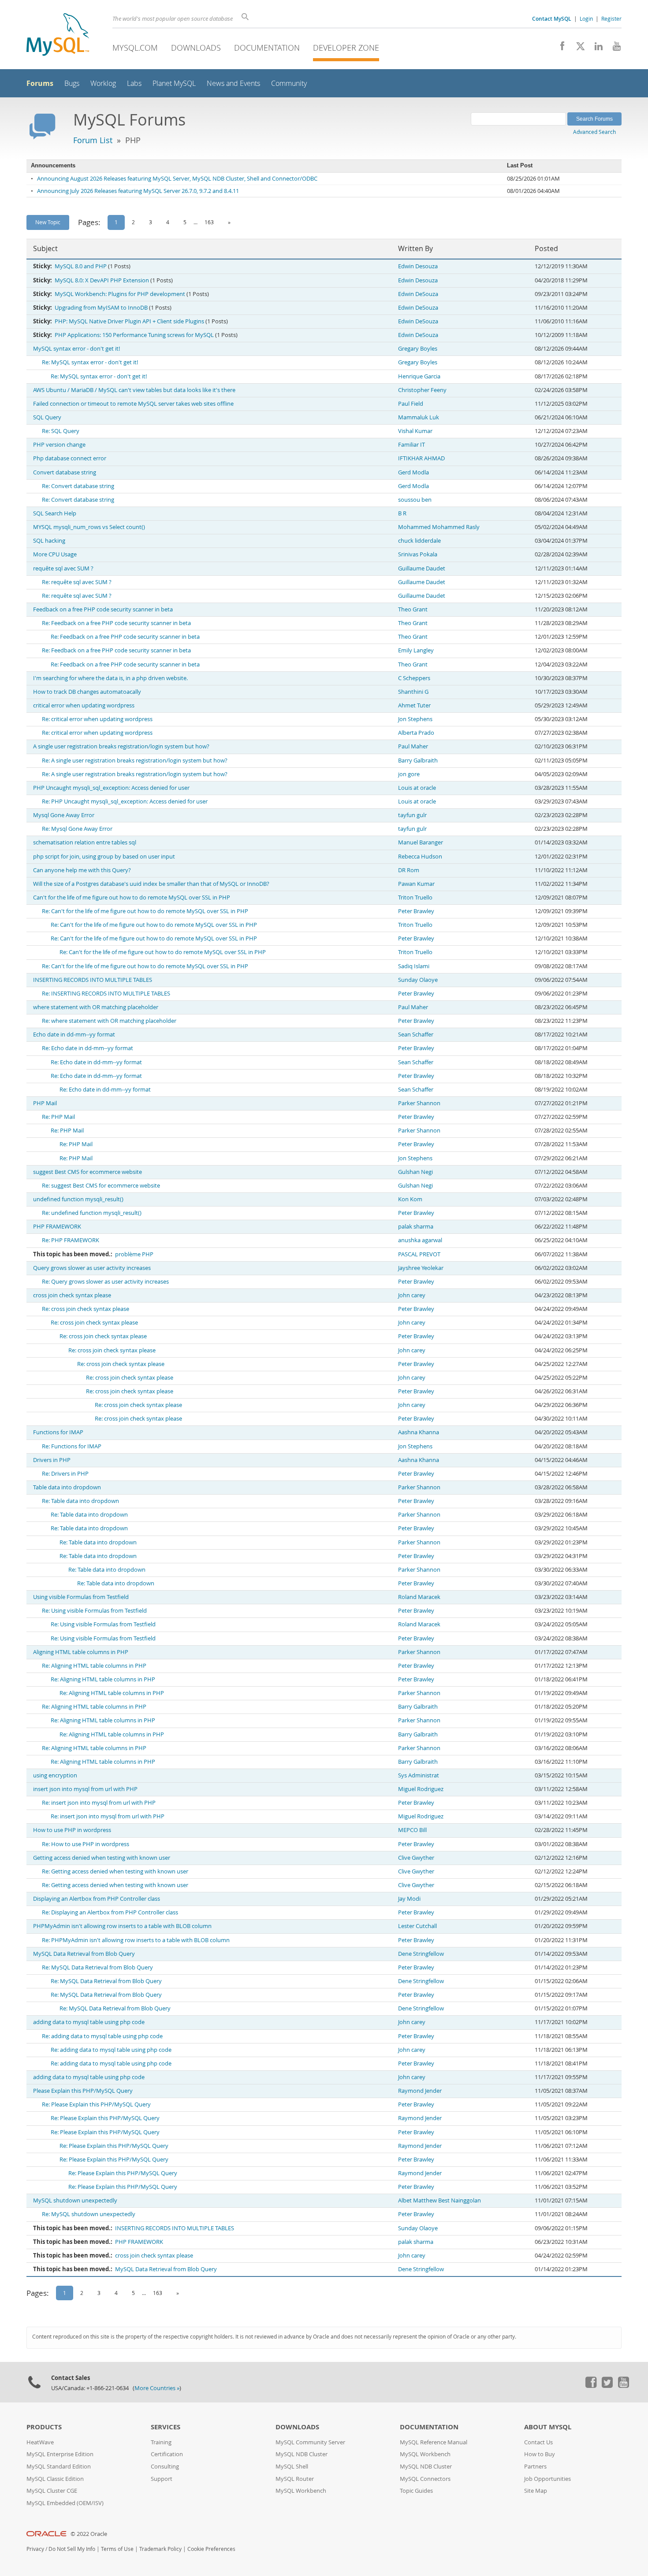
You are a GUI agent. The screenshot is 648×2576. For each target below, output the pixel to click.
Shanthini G (413, 692)
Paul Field (411, 404)
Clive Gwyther (416, 1858)
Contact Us (538, 2442)
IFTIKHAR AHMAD (421, 458)
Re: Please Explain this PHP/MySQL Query (96, 2104)
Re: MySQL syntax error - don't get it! (90, 362)
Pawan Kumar (416, 884)
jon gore (409, 774)
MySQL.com (135, 48)
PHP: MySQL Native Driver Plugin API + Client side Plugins (129, 321)
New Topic (48, 222)
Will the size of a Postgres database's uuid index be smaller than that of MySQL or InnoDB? (151, 884)
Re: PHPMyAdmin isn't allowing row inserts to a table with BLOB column (136, 1940)
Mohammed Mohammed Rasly (439, 527)
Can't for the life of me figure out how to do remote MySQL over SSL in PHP (132, 898)
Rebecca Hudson (420, 857)
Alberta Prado (416, 733)
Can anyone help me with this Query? (82, 870)
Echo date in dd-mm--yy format (74, 1034)
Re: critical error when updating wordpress (97, 719)
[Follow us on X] (577, 48)
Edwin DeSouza (418, 294)
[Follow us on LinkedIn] (595, 48)
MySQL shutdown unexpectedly (75, 2200)
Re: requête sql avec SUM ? (77, 582)
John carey (412, 1295)
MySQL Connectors (425, 2479)
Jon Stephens (415, 719)
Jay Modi (409, 1899)
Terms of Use (117, 2549)
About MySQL (548, 2427)
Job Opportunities (547, 2479)
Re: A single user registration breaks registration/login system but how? (135, 761)
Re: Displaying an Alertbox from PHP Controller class (110, 1912)
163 (209, 222)
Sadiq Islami (414, 966)
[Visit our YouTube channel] (613, 48)
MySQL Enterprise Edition (60, 2454)
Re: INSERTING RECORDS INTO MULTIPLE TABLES (106, 994)
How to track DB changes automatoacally (87, 692)
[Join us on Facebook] (559, 48)
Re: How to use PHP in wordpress (86, 1844)
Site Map (536, 2491)
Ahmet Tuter (414, 705)
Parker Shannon (419, 1103)
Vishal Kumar (415, 431)
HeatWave (40, 2442)
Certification (167, 2454)
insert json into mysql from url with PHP (85, 1789)
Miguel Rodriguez (421, 1789)
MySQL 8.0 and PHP (81, 266)
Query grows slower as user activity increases (92, 1268)
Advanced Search (594, 132)
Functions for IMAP (58, 1432)
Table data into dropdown (67, 1487)
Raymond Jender (420, 2091)
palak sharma (416, 1227)
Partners (535, 2467)
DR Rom (409, 870)
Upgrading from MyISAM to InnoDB (101, 308)
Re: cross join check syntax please (86, 1309)
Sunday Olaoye (418, 980)
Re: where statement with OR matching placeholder (109, 1021)
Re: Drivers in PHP (65, 1474)
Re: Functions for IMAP (72, 1446)
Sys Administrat (419, 1775)
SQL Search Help (55, 513)
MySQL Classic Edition (55, 2479)
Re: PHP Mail (58, 1117)
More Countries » (157, 2388)
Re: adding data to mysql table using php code (102, 2036)
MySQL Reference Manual (434, 2442)
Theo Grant (413, 609)
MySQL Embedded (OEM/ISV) (65, 2503)
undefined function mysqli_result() (78, 1199)
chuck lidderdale (419, 541)
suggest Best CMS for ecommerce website (88, 1172)
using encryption (55, 1775)
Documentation (267, 48)
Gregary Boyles (418, 349)
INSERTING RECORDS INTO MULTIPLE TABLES (93, 980)
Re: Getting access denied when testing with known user (115, 1871)
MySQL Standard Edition (59, 2467)
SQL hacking (49, 541)
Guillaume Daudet (422, 568)
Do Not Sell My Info (72, 2549)
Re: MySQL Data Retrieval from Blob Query (97, 1967)
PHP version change (59, 445)
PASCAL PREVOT (419, 1254)
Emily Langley (416, 650)
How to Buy (540, 2454)
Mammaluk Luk (419, 417)
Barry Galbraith (418, 761)
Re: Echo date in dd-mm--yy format (88, 1048)
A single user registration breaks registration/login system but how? (121, 746)
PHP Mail (45, 1103)
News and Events (233, 83)
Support (162, 2479)
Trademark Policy (160, 2549)
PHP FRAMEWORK (57, 1227)
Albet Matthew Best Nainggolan (439, 2200)
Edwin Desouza (418, 266)
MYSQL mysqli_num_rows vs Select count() (89, 527)
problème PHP (134, 1254)
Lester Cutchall (417, 1926)
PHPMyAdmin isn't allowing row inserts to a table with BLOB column (122, 1926)
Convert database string (65, 472)
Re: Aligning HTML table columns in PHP (94, 1666)
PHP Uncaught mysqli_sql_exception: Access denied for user (111, 788)
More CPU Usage (55, 554)
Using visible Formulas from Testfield (81, 1597)
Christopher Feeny (422, 390)
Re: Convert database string (78, 486)
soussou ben (415, 500)
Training (161, 2442)
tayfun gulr (412, 815)
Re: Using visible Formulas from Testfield (94, 1611)
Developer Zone (346, 48)
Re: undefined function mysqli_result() (92, 1213)
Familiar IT (412, 445)
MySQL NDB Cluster (302, 2454)
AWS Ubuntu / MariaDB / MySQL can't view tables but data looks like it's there (134, 390)
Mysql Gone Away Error (64, 815)
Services (166, 2427)
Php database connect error (70, 458)
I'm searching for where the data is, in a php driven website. (110, 678)
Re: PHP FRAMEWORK (71, 1240)
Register (611, 19)
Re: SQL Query (61, 431)
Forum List (93, 140)
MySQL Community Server (310, 2442)
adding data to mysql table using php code (89, 2022)
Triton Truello (415, 898)
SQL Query (47, 417)
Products (44, 2427)
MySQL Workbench (301, 2491)
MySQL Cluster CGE (52, 2491)
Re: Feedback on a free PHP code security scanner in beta (116, 623)
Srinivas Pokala (418, 554)
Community (289, 83)
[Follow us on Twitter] (607, 2386)
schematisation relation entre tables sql (85, 842)
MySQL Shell (292, 2467)
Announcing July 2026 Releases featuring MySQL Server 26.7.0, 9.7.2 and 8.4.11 (138, 191)
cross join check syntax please (72, 1295)
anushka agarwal (420, 1240)
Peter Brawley (416, 911)
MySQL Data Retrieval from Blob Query (84, 1954)
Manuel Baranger (421, 842)
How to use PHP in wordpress (72, 1830)
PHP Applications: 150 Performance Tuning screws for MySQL (134, 335)
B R (402, 513)
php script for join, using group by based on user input (104, 857)
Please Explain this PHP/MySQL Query (83, 2091)
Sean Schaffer (416, 1034)
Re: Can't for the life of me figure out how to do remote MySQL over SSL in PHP (145, 911)
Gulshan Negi (415, 1172)
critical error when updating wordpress (84, 705)
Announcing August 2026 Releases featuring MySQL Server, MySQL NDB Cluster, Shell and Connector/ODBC (177, 179)
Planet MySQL (174, 83)
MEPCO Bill (412, 1830)
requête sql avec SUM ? (63, 568)
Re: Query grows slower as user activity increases (105, 1282)
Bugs (72, 83)
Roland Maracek (419, 1597)
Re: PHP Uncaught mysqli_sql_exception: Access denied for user (125, 801)
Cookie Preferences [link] (211, 2549)
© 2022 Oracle (89, 2534)
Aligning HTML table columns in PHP (81, 1652)
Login (586, 19)
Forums (40, 83)
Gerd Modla (413, 472)
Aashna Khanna (419, 1432)
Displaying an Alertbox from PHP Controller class (97, 1899)
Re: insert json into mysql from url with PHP (99, 1803)
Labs (134, 83)
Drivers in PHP (52, 1460)
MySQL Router (295, 2479)
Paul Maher (413, 746)
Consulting (165, 2467)
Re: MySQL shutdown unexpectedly (89, 2214)
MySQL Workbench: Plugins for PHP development (120, 294)
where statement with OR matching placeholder (96, 1007)
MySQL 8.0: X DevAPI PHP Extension (102, 280)
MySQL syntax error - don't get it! (76, 349)
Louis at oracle (417, 788)
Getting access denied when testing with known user (102, 1858)
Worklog (103, 83)
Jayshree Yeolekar (421, 1268)
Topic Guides (416, 2491)
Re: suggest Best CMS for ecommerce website (101, 1186)
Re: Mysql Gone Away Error (77, 829)
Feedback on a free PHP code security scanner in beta (103, 609)
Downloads (196, 48)
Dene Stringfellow (421, 1954)
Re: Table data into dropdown (80, 1501)
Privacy (35, 2549)
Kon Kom (410, 1199)
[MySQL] (58, 35)
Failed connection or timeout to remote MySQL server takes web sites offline (133, 404)
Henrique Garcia (419, 376)
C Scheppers (414, 678)
